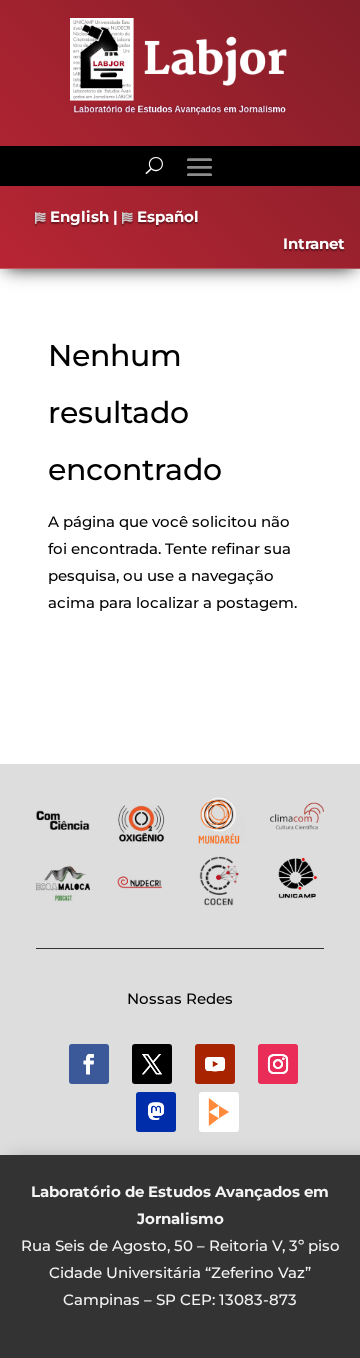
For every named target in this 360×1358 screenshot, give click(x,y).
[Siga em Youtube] (215, 1064)
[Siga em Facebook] (89, 1064)
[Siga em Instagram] (278, 1064)
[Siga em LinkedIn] (156, 1112)
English (77, 216)
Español (166, 216)
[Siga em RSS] (219, 1112)
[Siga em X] (152, 1064)
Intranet (314, 243)
